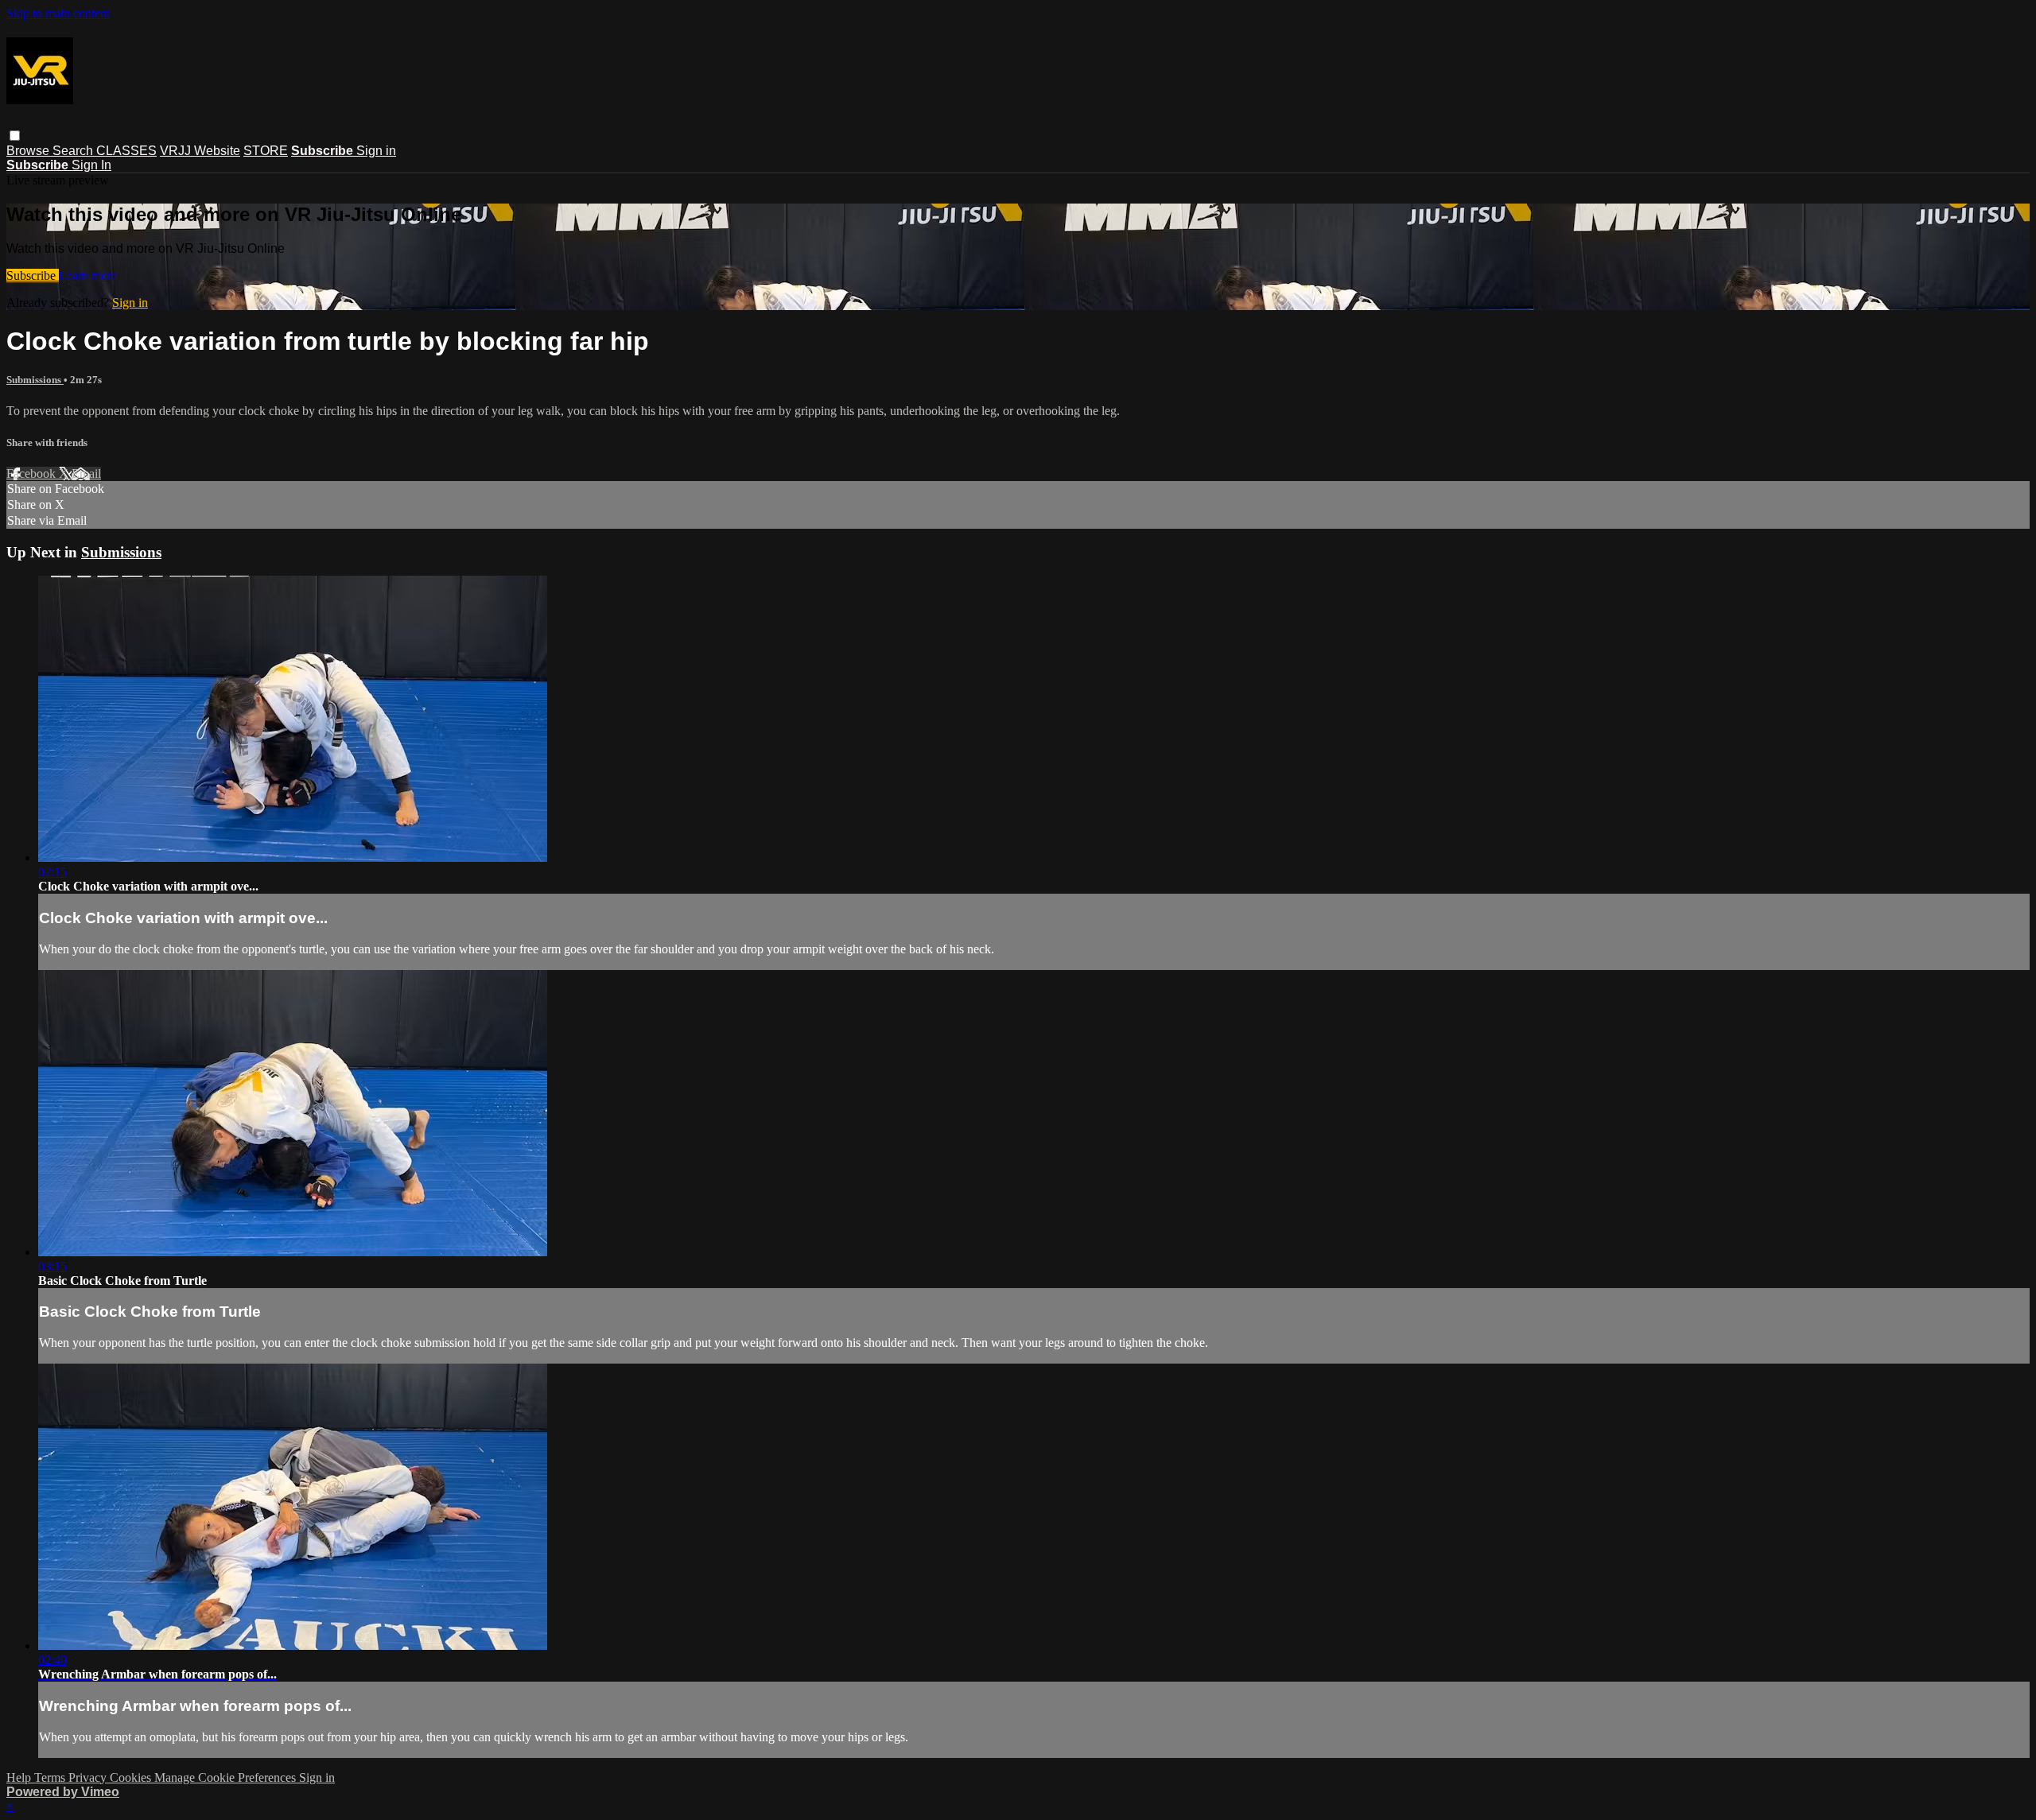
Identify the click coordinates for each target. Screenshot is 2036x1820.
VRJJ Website (200, 151)
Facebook (33, 473)
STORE (266, 151)
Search (74, 151)
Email (86, 473)
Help (20, 1777)
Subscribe (33, 276)
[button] (15, 136)
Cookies (132, 1777)
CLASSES (126, 151)
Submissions (35, 380)
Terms (51, 1777)
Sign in (376, 151)
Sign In (91, 165)
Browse (29, 151)
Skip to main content (58, 13)
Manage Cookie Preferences (227, 1777)
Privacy (89, 1777)
